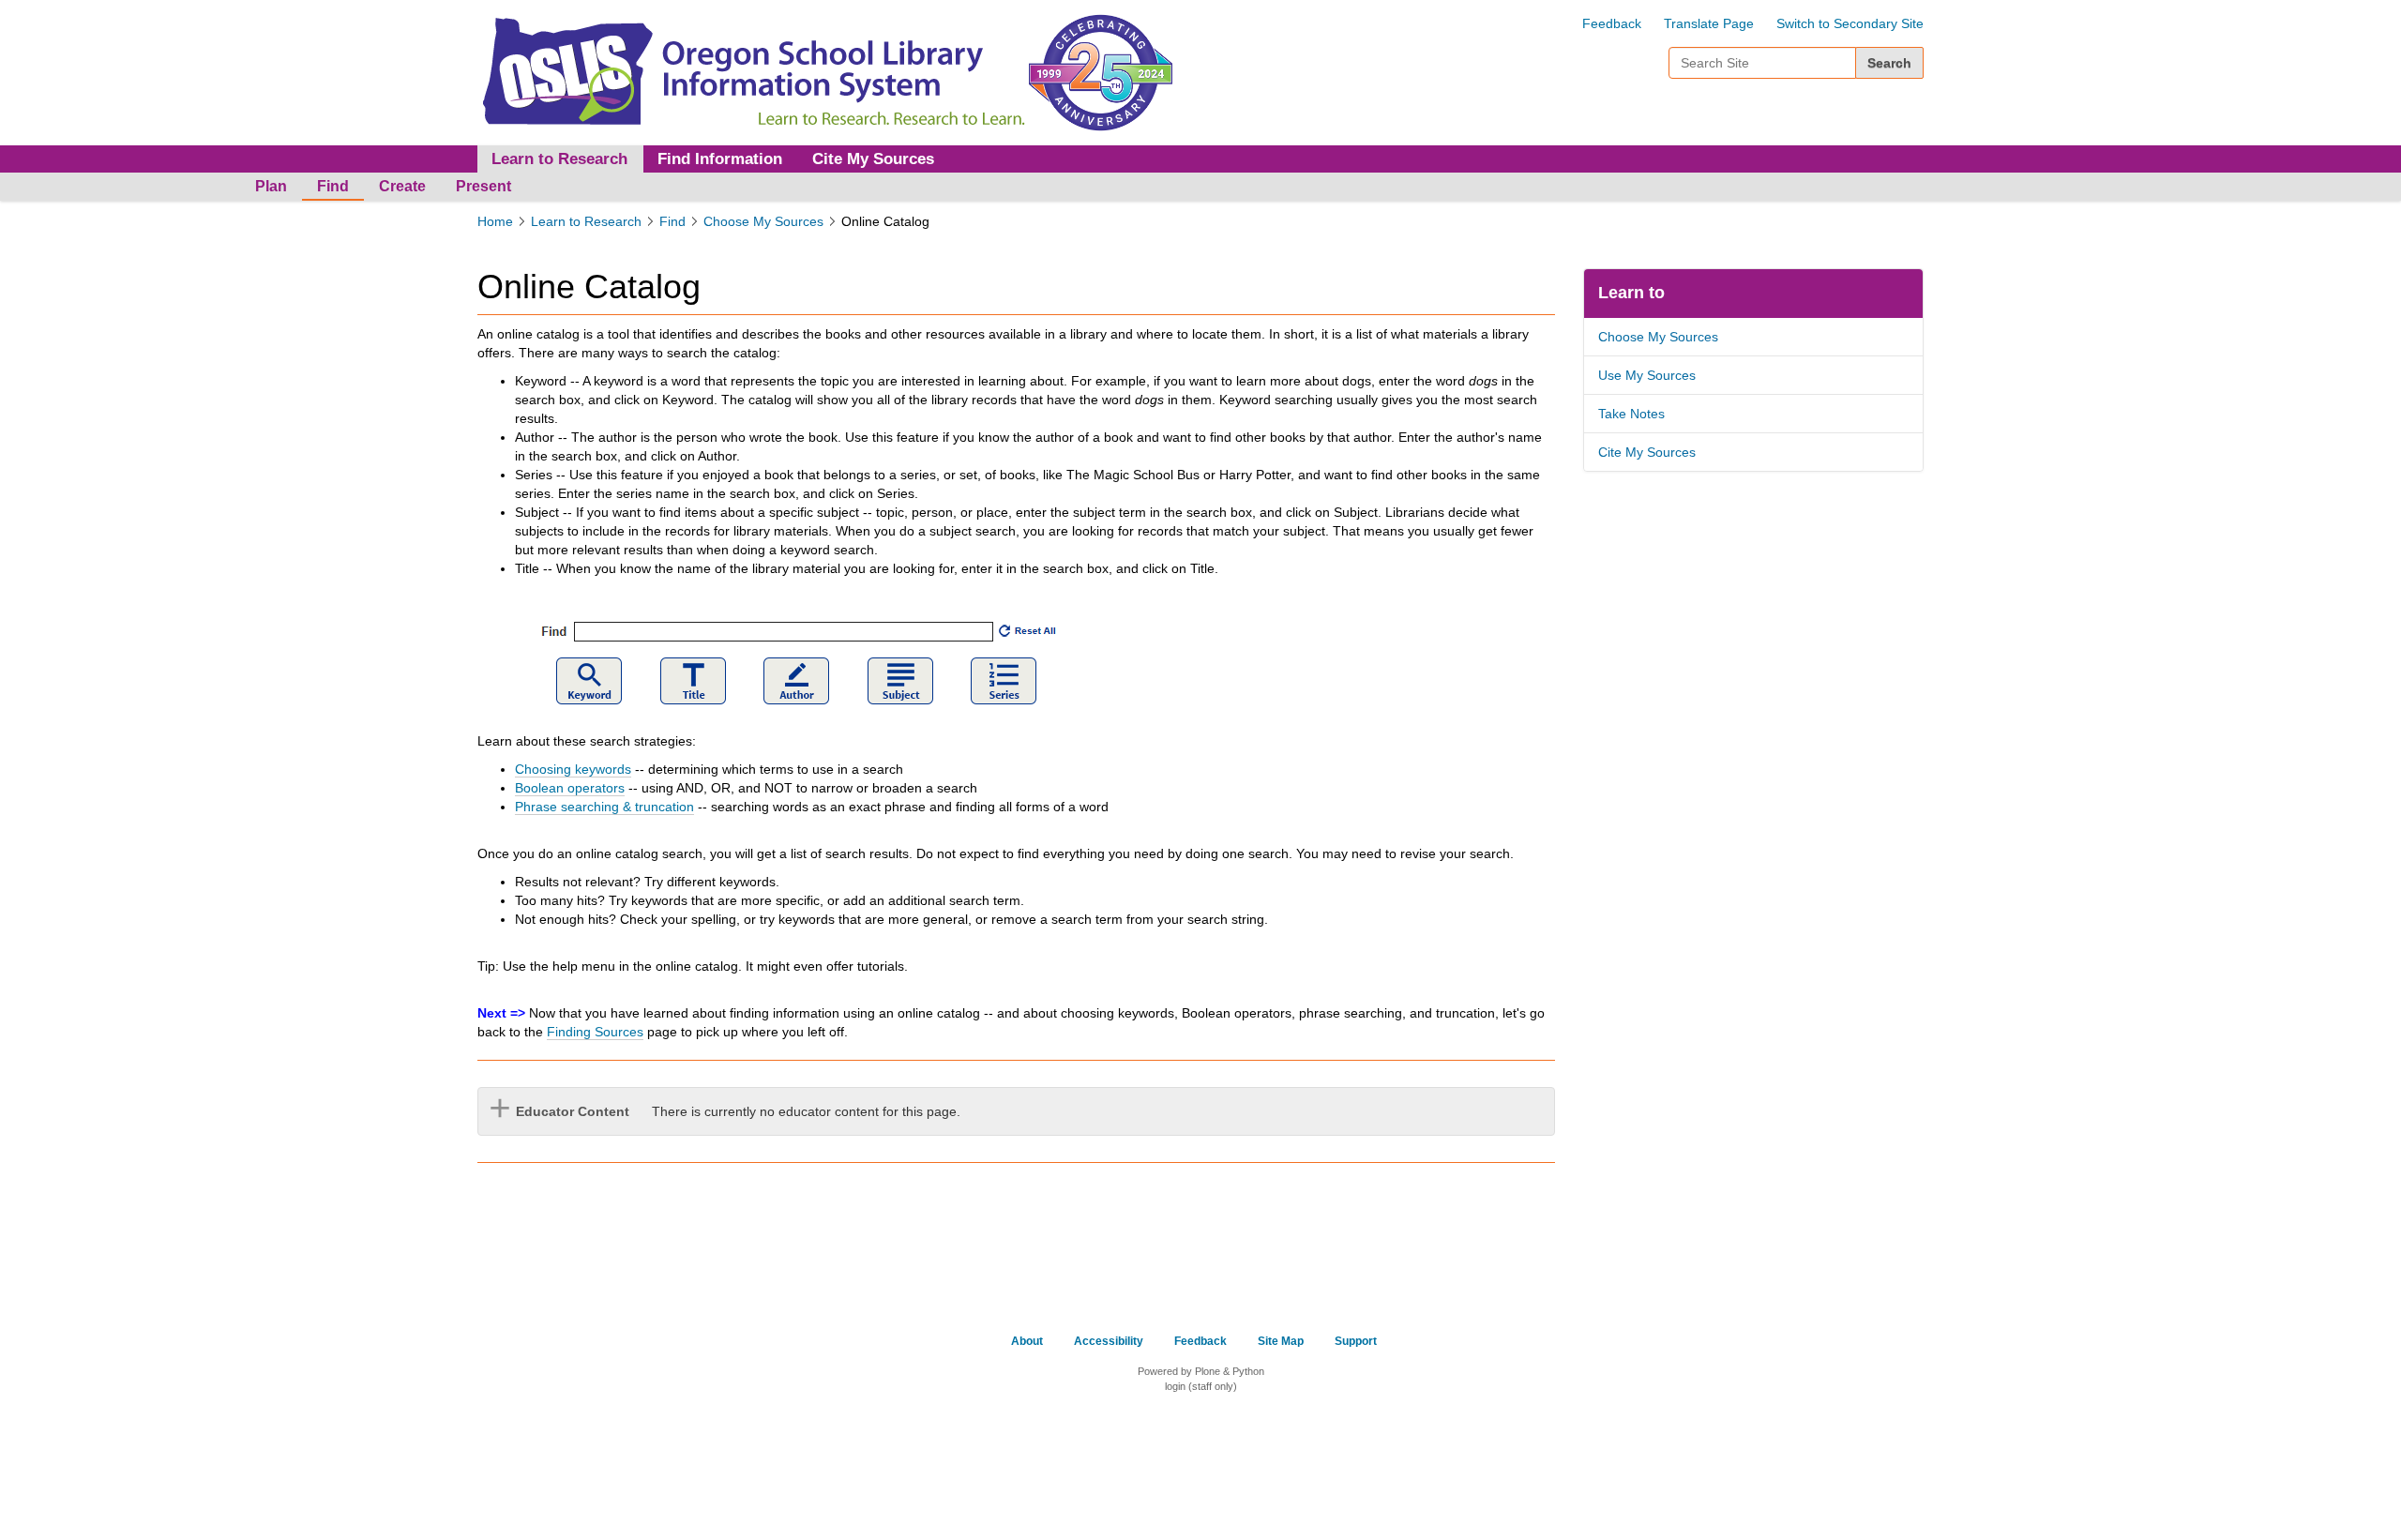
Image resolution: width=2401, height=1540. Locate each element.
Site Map (1281, 1341)
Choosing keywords (573, 769)
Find (333, 186)
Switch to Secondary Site (1850, 23)
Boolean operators (570, 788)
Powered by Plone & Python (1201, 1371)
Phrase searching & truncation (604, 807)
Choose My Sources (763, 221)
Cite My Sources (873, 159)
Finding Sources (595, 1032)
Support (1356, 1341)
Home (495, 221)
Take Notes (1631, 414)
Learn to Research (586, 221)
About (1027, 1341)
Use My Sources (1647, 375)
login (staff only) (1201, 1386)
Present (483, 186)
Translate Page (1709, 23)
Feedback (1612, 23)
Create (402, 186)
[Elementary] (751, 71)
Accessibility (1109, 1341)
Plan (271, 186)
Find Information (720, 159)
